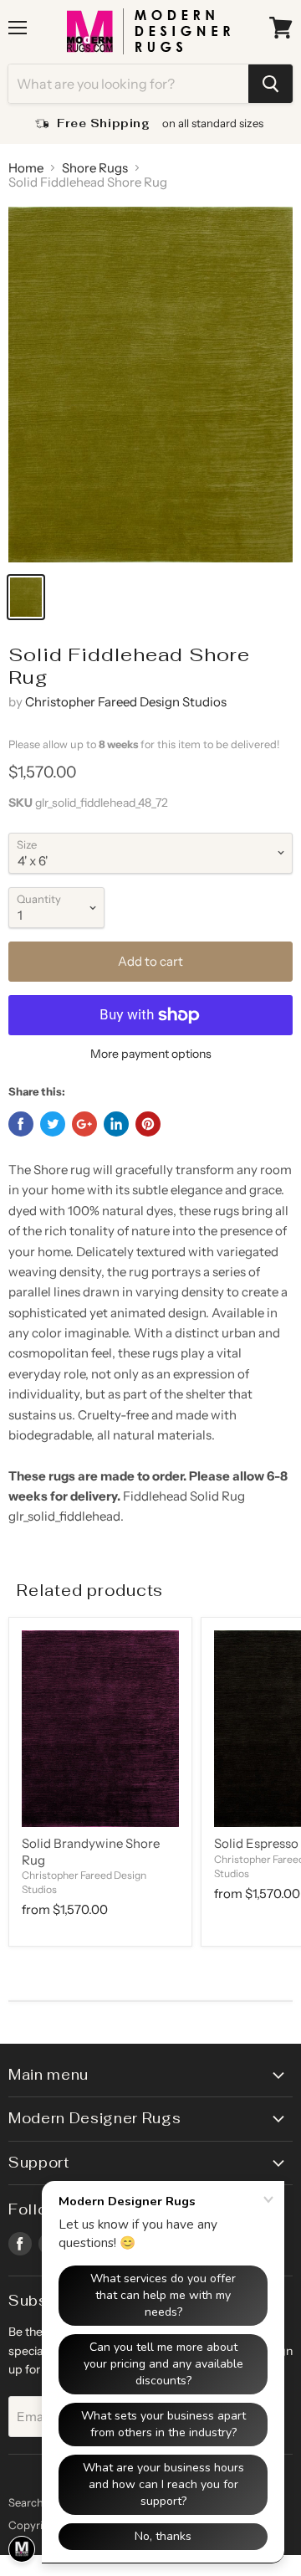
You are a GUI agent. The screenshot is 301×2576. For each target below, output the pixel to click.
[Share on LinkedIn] (116, 1124)
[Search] (270, 84)
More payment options (151, 1054)
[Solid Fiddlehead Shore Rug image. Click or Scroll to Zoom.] (150, 385)
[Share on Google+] (84, 1124)
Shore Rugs (95, 168)
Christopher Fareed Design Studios (126, 702)
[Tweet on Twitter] (53, 1124)
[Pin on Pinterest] (148, 1124)
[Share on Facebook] (21, 1124)
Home (26, 168)
